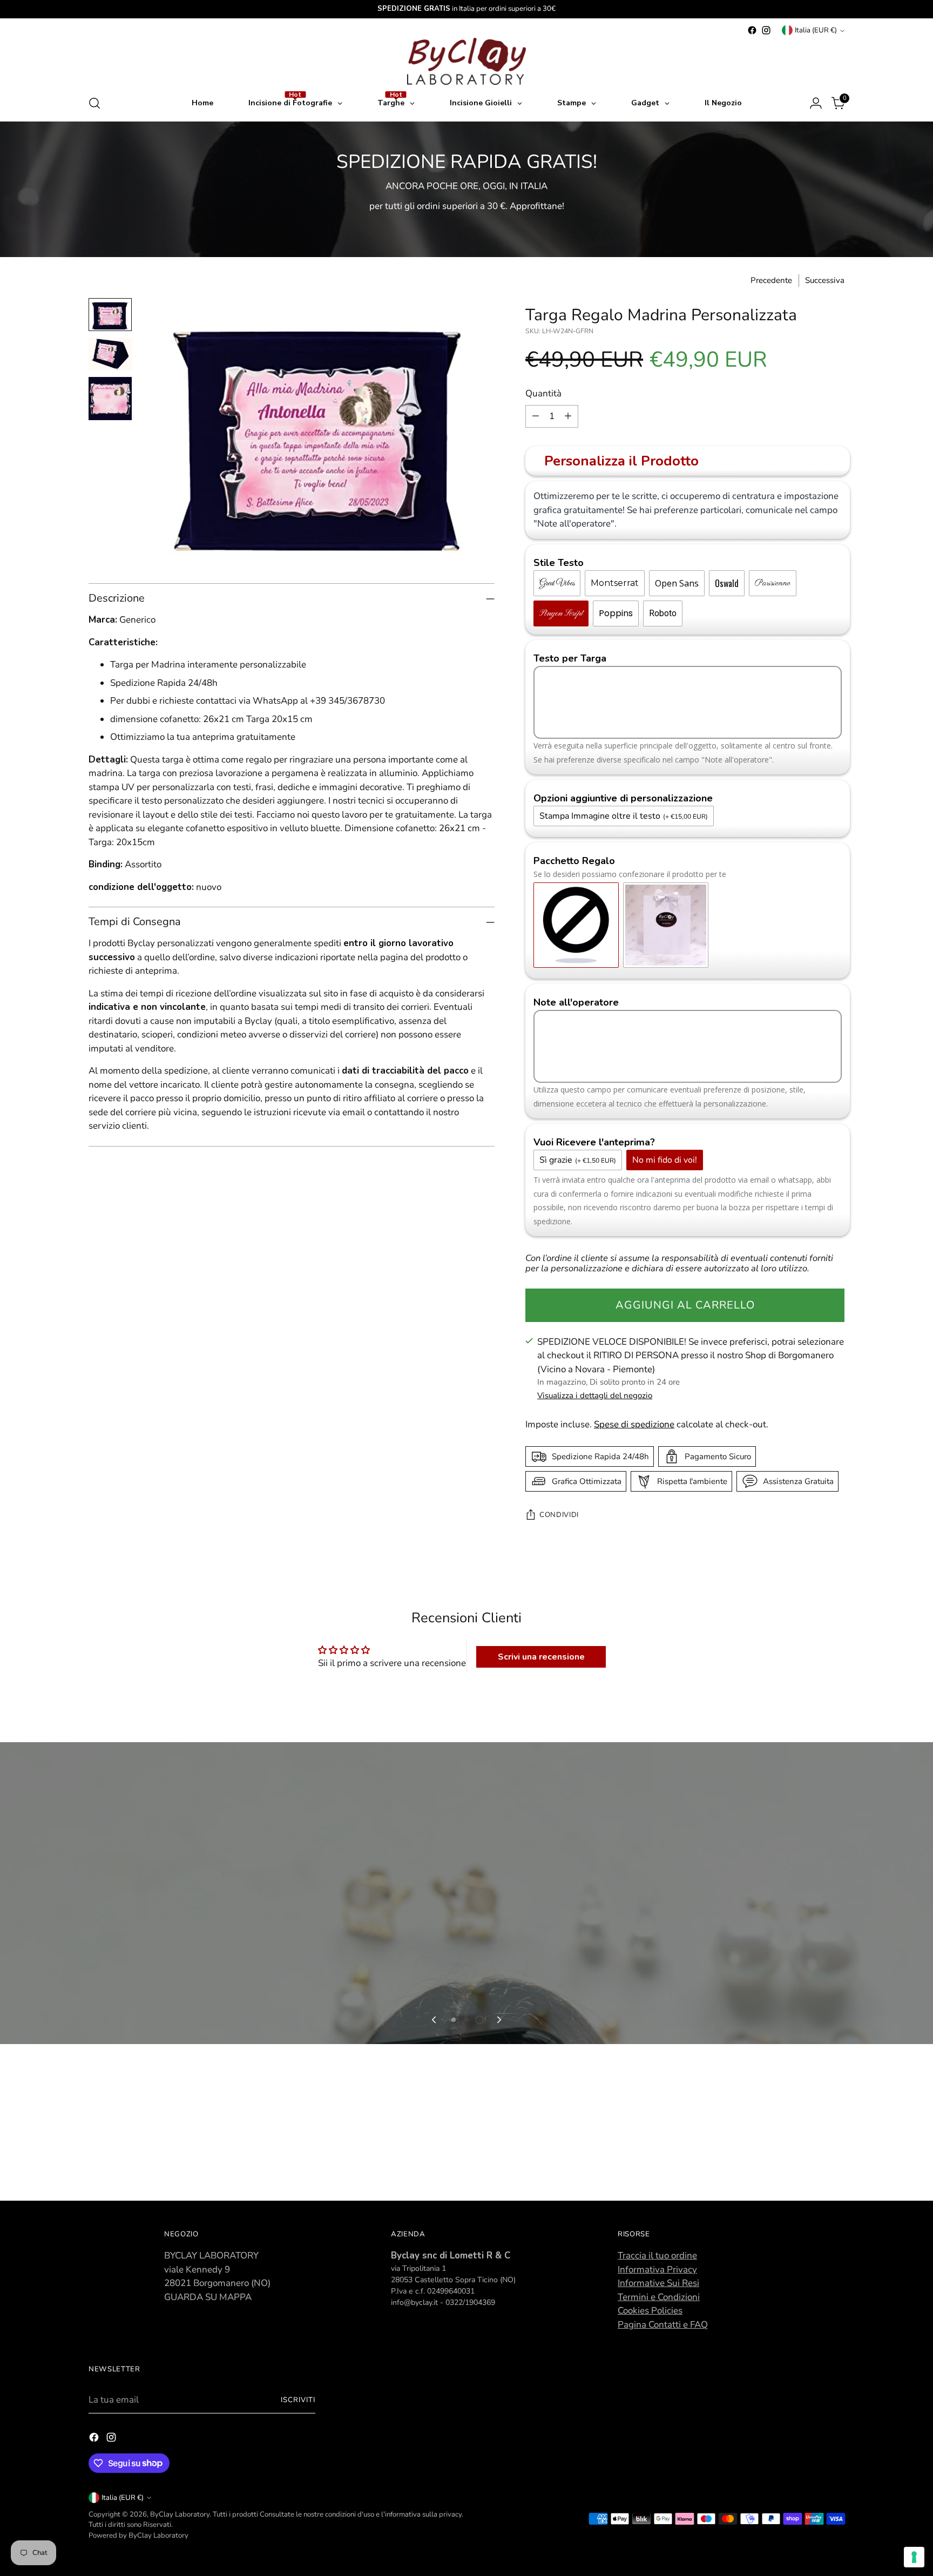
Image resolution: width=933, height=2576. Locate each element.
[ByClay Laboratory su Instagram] (766, 30)
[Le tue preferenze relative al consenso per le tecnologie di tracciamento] (914, 2557)
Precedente (771, 280)
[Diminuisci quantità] (536, 416)
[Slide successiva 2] (466, 2475)
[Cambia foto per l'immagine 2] (110, 354)
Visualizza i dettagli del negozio (595, 1395)
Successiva (825, 280)
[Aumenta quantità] (568, 416)
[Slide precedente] (435, 2475)
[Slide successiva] (498, 2475)
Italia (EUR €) (816, 30)
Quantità (543, 393)
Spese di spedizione (634, 1424)
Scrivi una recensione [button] (541, 1657)
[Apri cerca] (94, 103)
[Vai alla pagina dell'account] (816, 103)
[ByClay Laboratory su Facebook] (752, 30)
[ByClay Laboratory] (466, 61)
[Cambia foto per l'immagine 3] (110, 399)
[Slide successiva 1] (454, 2475)
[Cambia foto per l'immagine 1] (110, 315)
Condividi (559, 1515)
